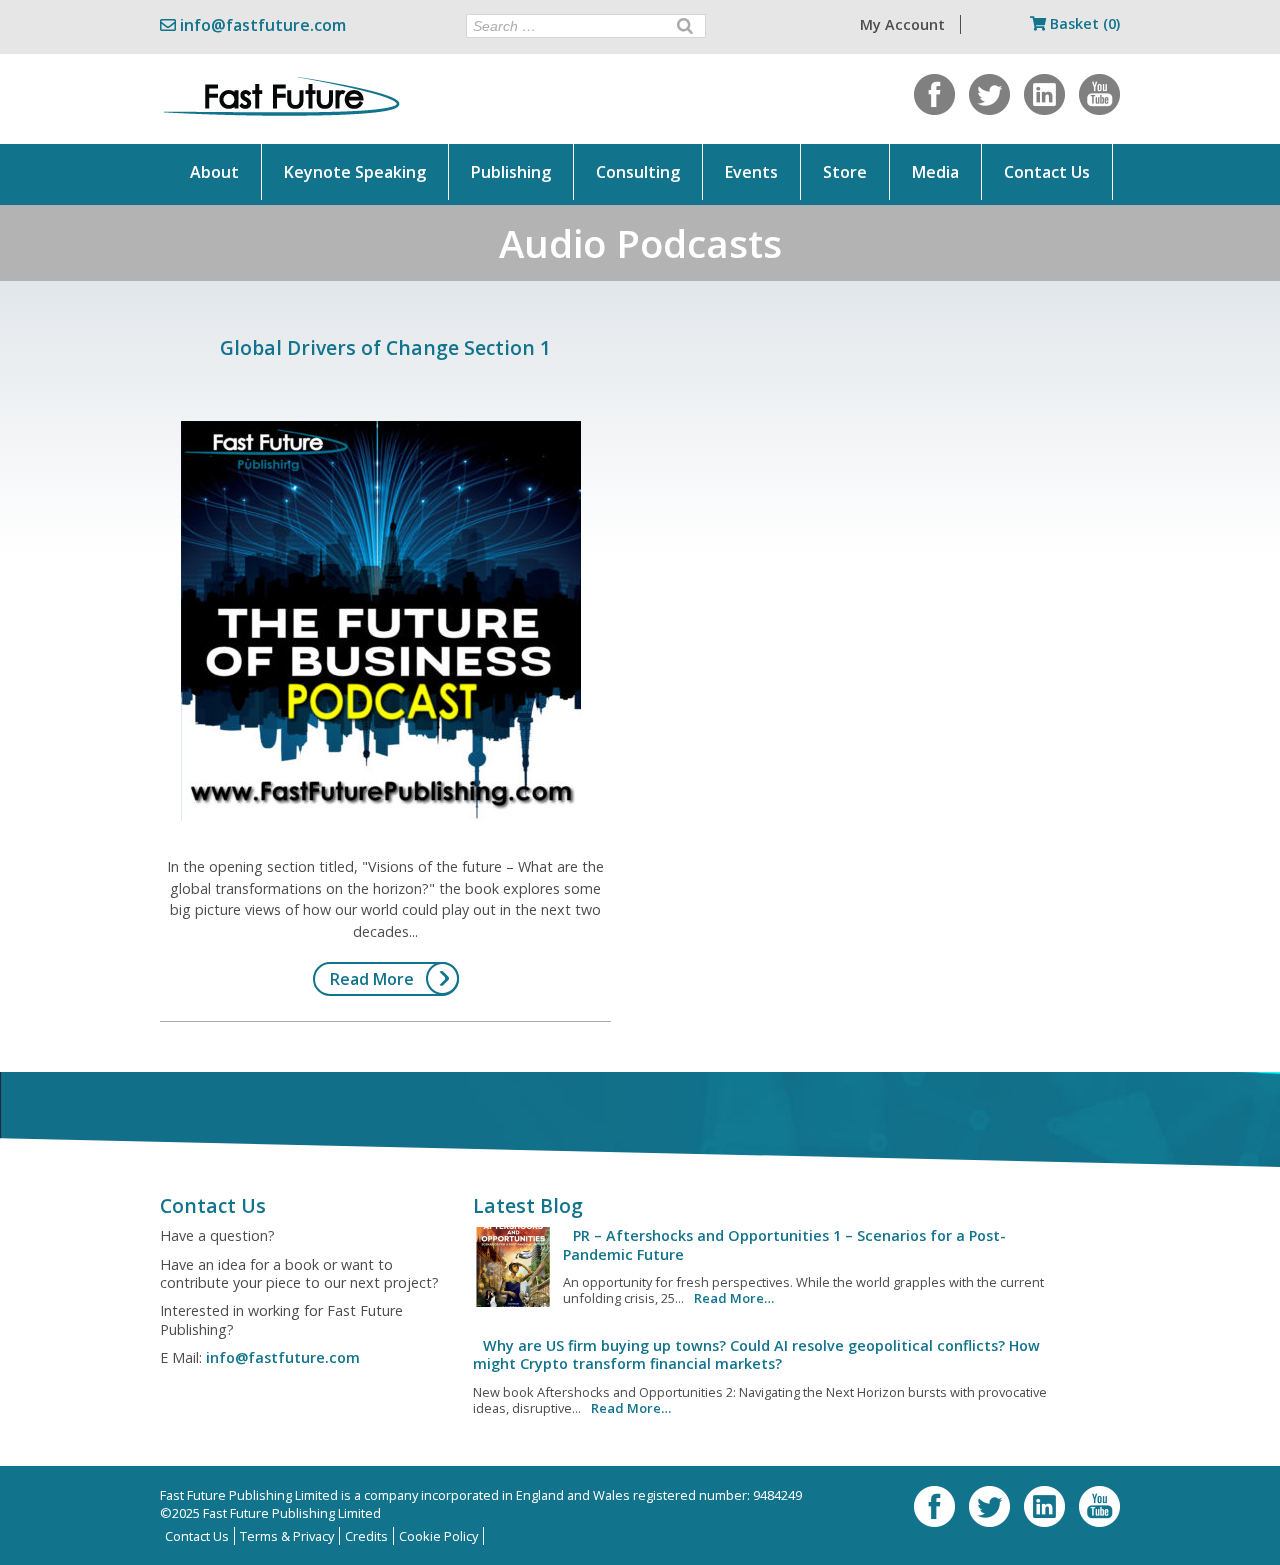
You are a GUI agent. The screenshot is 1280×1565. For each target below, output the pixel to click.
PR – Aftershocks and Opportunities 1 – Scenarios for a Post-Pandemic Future (784, 1244)
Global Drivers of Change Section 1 (385, 347)
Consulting (638, 172)
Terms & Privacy (287, 1536)
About (214, 172)
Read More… (734, 1298)
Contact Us (1047, 172)
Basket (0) (1083, 23)
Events (751, 172)
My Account (902, 24)
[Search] (685, 26)
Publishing (511, 172)
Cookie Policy (438, 1536)
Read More (372, 979)
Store (845, 172)
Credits (366, 1536)
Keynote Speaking (355, 172)
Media (935, 172)
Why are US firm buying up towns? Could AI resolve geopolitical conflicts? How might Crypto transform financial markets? (756, 1354)
